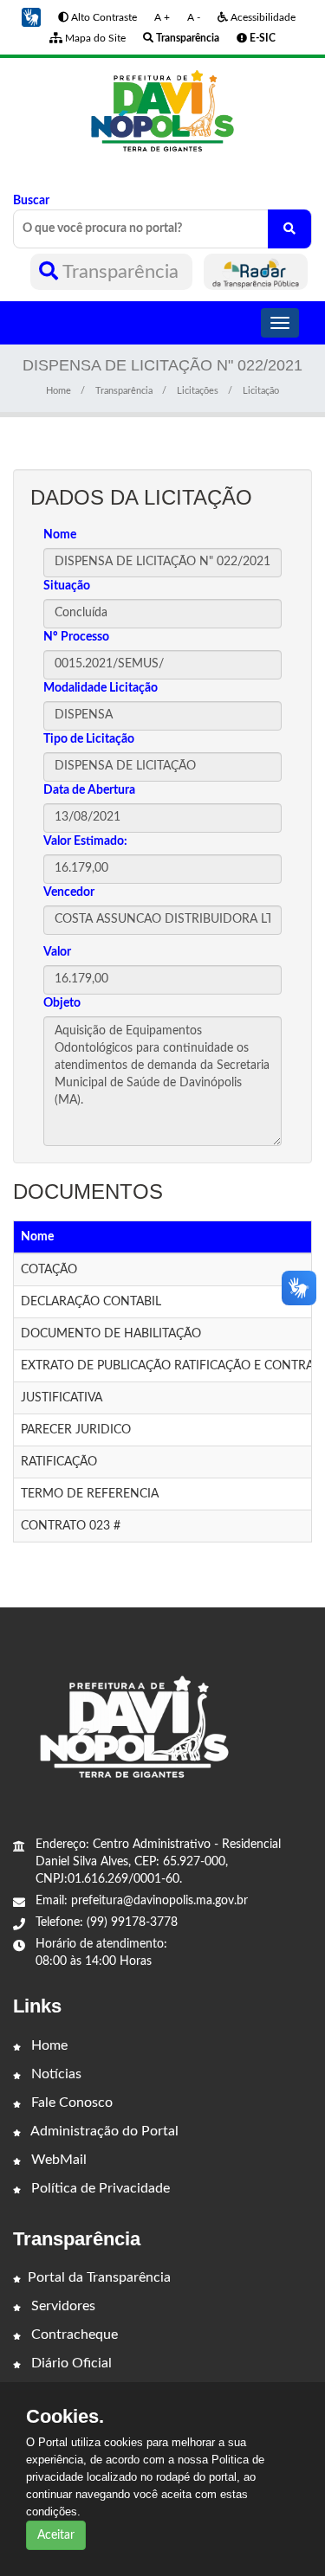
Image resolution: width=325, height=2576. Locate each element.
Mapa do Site (94, 38)
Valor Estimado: (85, 841)
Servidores (62, 2306)
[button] (31, 17)
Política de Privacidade (99, 2188)
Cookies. (65, 2417)
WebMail (57, 2160)
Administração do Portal (103, 2131)
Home (58, 391)
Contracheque (73, 2334)
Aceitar (56, 2535)
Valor (57, 952)
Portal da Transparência (99, 2277)
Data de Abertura (89, 790)
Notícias (55, 2074)
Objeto (62, 1003)
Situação (67, 586)
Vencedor (69, 892)
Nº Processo (76, 637)
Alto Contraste (103, 17)
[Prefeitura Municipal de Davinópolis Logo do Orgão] (162, 112)
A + (162, 17)
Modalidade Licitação (101, 688)
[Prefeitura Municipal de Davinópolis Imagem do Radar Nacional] (256, 272)
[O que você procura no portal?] (289, 229)
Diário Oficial (70, 2363)
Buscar (31, 201)
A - (194, 17)
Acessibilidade (262, 17)
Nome (60, 535)
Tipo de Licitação (89, 739)
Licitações (198, 391)
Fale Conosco (70, 2103)
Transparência (121, 272)
